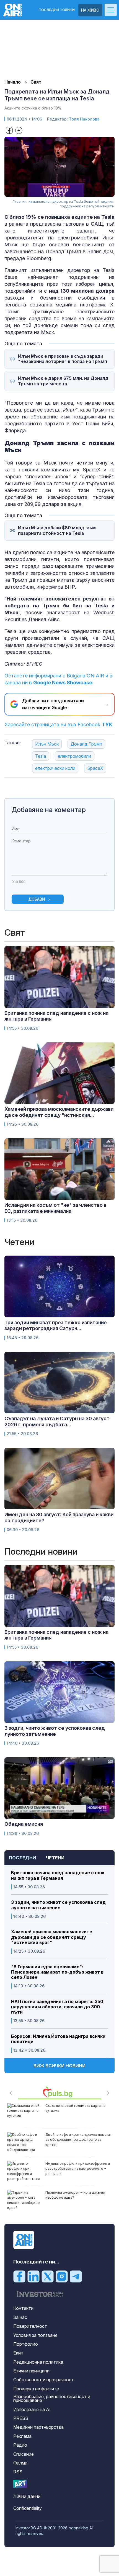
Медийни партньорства (38, 2427)
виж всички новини (59, 2066)
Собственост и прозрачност (44, 2380)
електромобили (74, 756)
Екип (18, 2353)
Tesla (41, 756)
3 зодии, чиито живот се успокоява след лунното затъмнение (58, 1905)
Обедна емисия (24, 1824)
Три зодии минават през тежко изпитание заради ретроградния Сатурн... (56, 1326)
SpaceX (95, 768)
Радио (20, 2445)
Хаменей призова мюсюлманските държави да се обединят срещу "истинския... (59, 1112)
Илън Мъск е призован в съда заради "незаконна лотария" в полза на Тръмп (63, 359)
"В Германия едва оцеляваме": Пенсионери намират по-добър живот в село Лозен (57, 1972)
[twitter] (48, 2276)
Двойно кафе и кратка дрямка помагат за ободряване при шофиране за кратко (79, 2139)
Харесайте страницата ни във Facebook (58, 724)
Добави (37, 899)
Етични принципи (31, 2371)
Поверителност (30, 2326)
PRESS (21, 2418)
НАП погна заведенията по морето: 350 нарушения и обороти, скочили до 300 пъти (57, 2007)
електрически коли (55, 768)
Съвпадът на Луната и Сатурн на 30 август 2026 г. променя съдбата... (57, 1422)
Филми (20, 2463)
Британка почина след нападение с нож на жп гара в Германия (58, 1875)
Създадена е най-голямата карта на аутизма (75, 2108)
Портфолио (26, 2344)
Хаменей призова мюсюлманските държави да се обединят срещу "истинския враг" (52, 1937)
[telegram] (76, 2276)
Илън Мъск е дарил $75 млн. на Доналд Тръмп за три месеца (63, 381)
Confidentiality (28, 2508)
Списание (24, 2454)
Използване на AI (32, 2409)
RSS (18, 2472)
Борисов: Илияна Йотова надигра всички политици (58, 2039)
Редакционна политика (38, 2362)
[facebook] (19, 2276)
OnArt (20, 2484)
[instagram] (62, 2276)
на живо (90, 10)
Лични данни (27, 2496)
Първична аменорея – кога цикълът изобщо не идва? (76, 2195)
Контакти (23, 2308)
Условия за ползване (35, 2335)
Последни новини (57, 10)
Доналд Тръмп (86, 744)
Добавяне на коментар (49, 810)
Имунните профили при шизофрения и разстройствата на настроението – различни (78, 2168)
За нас (20, 2317)
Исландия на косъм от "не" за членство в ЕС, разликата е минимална (55, 1208)
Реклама (22, 2436)
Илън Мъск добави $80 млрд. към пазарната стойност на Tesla (57, 530)
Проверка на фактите (36, 2389)
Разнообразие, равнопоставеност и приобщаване (52, 2398)
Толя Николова (84, 119)
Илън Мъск (47, 744)
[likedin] (33, 2276)
